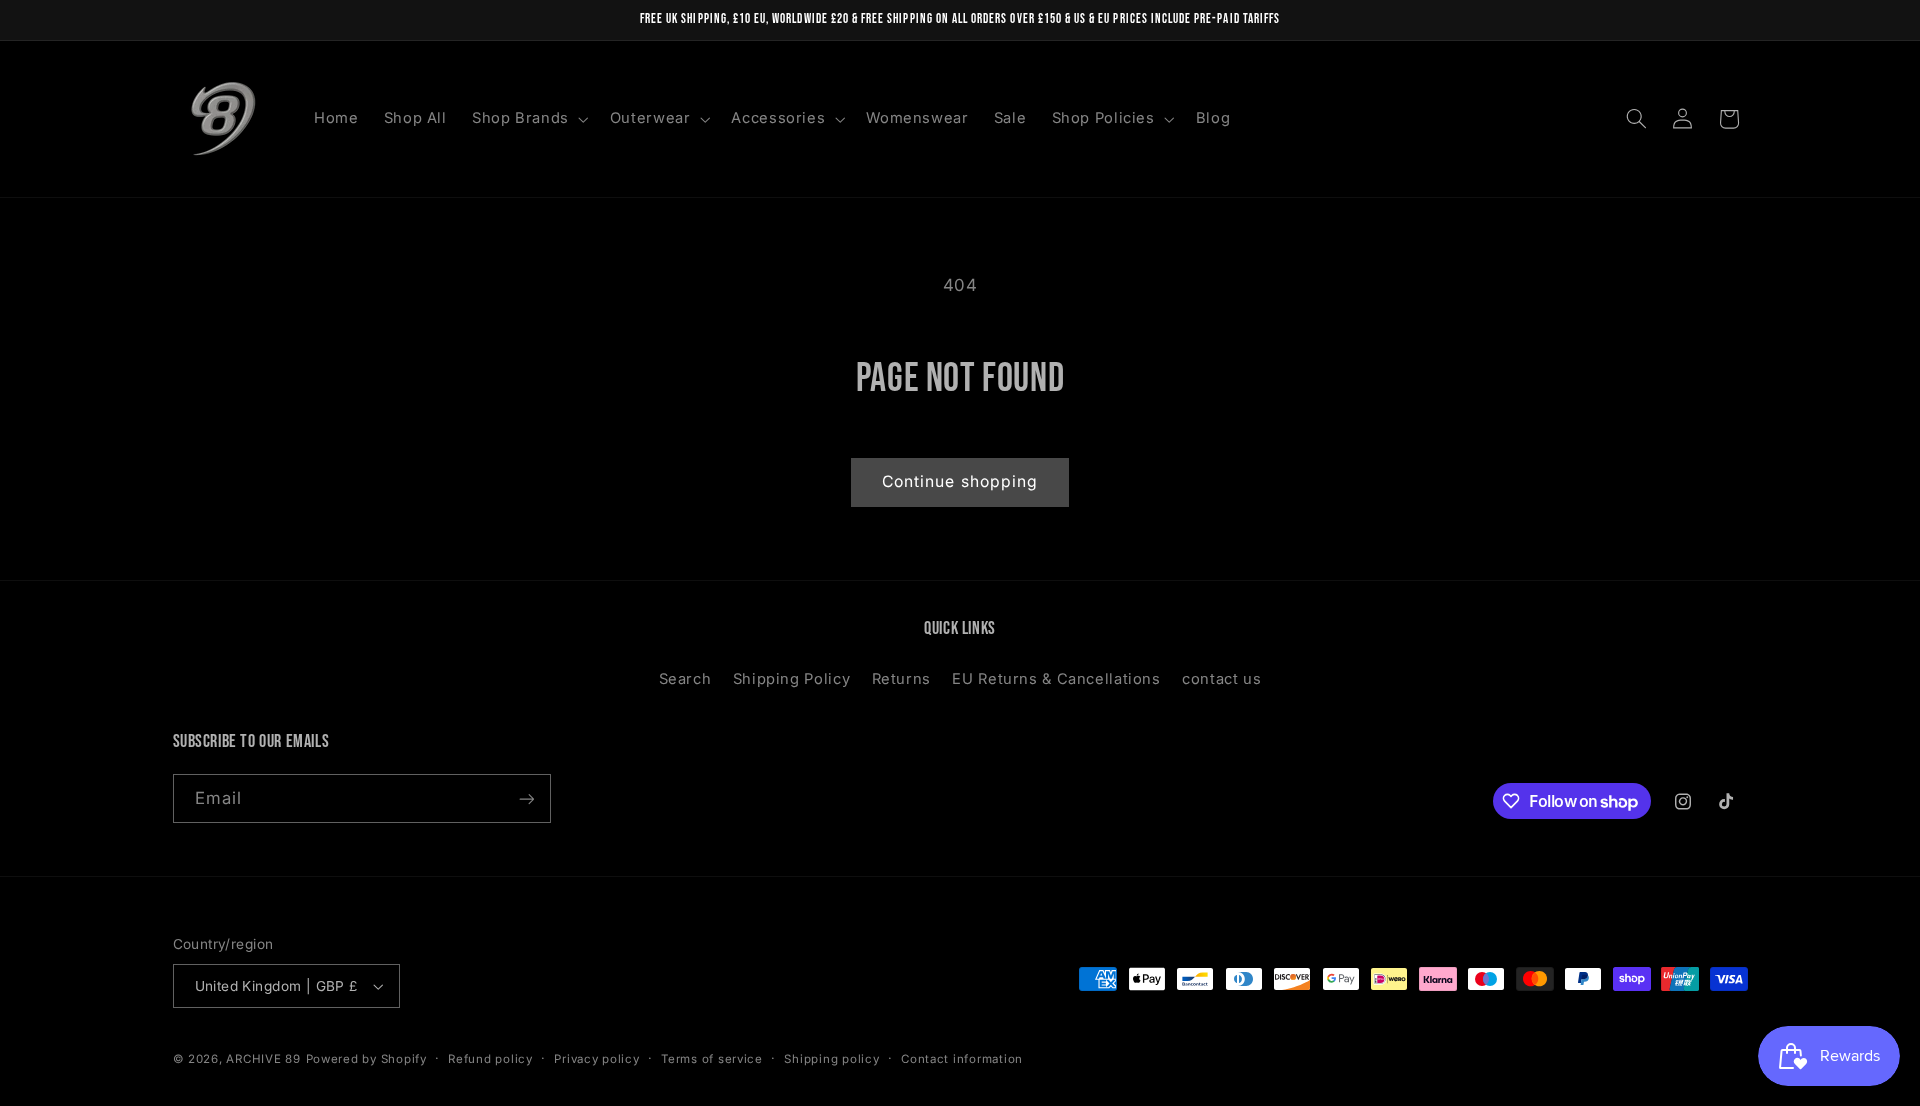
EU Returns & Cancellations (1056, 679)
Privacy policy (596, 1059)
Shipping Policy (791, 679)
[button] (528, 119)
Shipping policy (831, 1059)
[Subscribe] (526, 798)
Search (685, 679)
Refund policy (490, 1059)
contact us (1221, 679)
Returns (901, 679)
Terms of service (712, 1059)
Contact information (962, 1059)
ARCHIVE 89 (263, 1059)
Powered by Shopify (366, 1059)
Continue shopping (960, 481)
